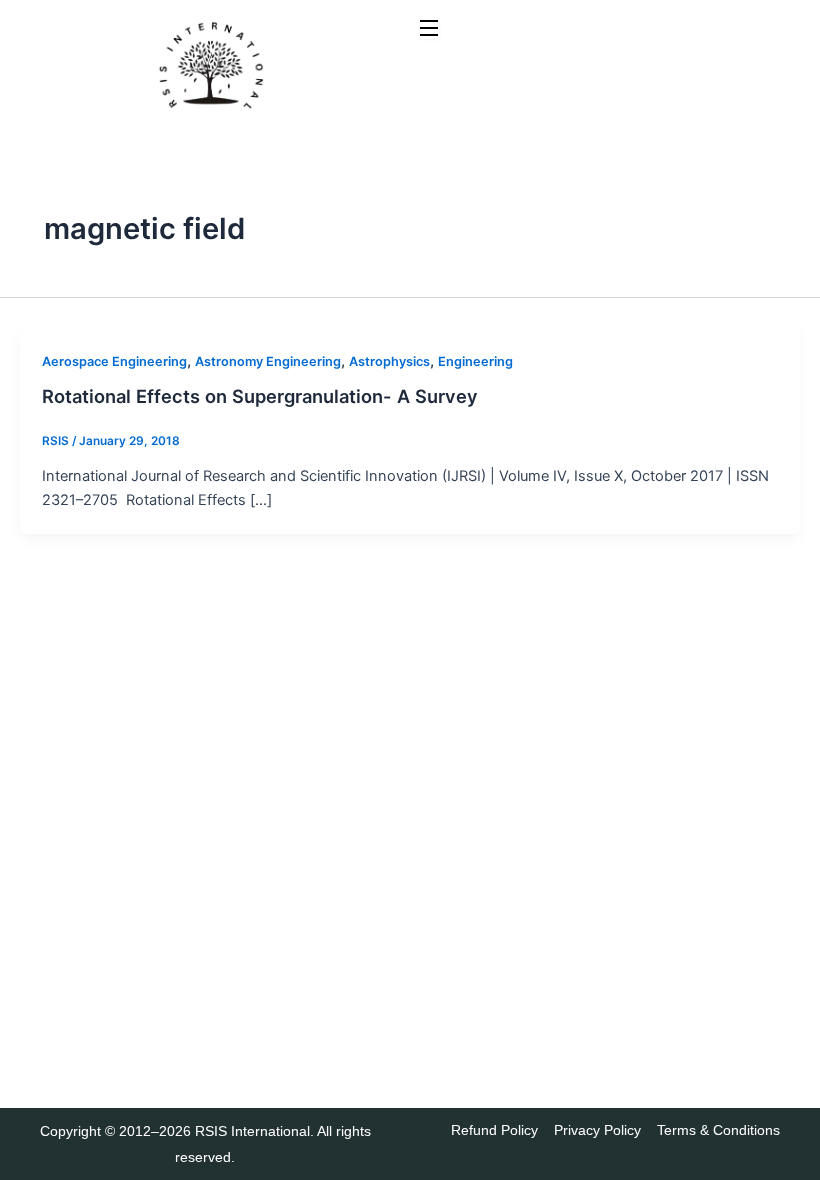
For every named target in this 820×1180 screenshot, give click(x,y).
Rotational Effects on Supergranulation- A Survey (260, 396)
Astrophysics (389, 361)
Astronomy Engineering (268, 361)
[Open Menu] (430, 29)
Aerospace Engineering (114, 361)
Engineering (475, 361)
